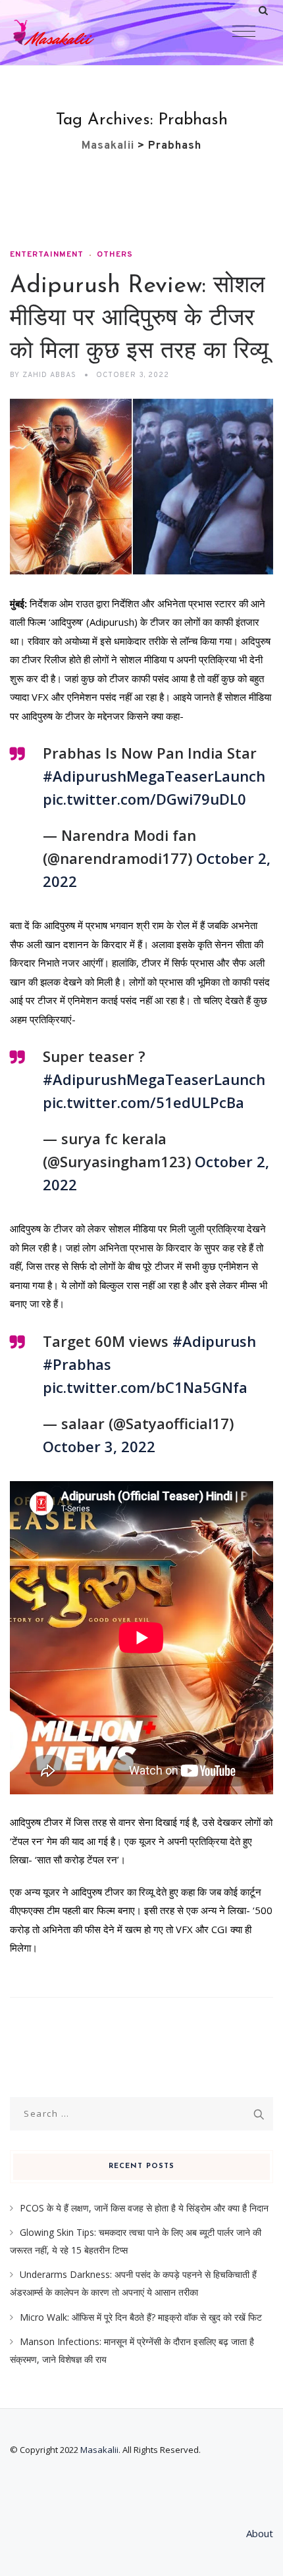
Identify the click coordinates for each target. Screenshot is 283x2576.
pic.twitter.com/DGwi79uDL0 (144, 799)
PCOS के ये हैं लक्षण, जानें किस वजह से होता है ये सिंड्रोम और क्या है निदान (144, 2208)
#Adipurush (214, 1341)
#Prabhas (77, 1364)
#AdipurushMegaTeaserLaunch (154, 776)
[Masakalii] (79, 33)
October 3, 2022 (99, 1446)
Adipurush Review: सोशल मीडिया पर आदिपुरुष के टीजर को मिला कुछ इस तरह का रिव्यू (139, 319)
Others (115, 255)
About (260, 2533)
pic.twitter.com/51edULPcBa (143, 1102)
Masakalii (99, 2450)
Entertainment (47, 255)
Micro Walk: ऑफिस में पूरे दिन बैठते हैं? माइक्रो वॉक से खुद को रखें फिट (141, 2317)
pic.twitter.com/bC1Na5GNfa (145, 1387)
